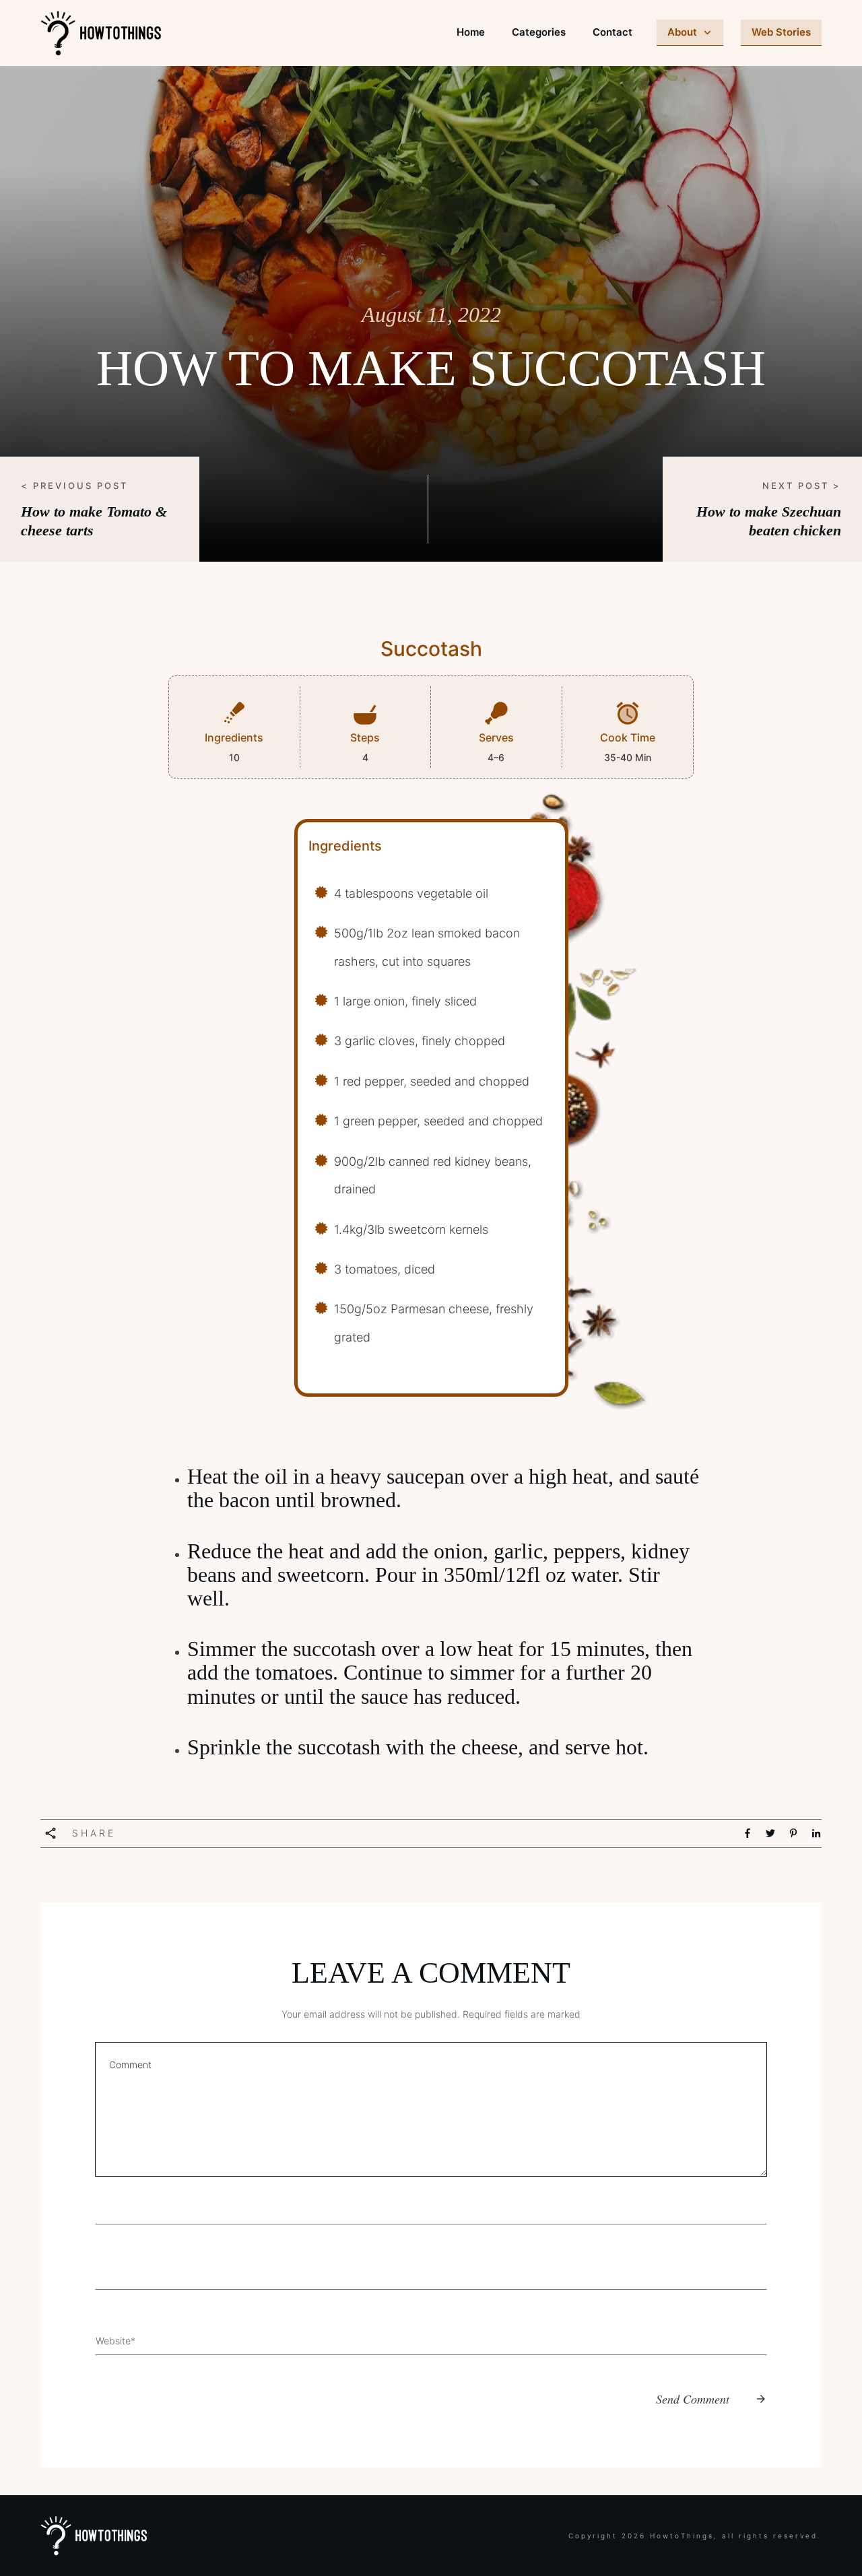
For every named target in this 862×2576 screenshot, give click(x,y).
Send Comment (693, 2399)
